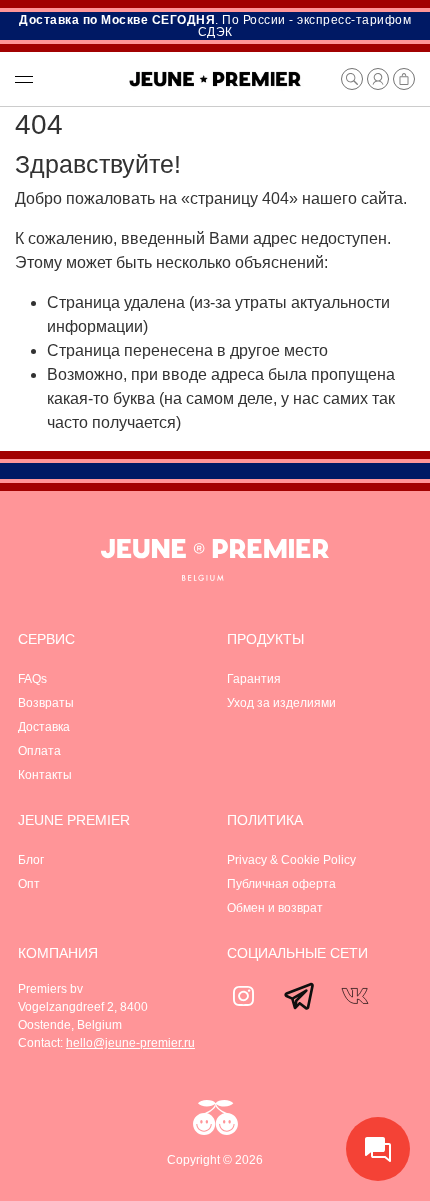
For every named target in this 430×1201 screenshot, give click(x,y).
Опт (29, 884)
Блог (31, 860)
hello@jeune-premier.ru (130, 1043)
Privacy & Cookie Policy (291, 860)
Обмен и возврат (275, 908)
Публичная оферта (281, 884)
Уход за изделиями (281, 703)
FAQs (32, 679)
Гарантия (254, 679)
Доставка (44, 727)
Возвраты (46, 703)
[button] (61, 79)
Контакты (45, 775)
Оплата (39, 751)
